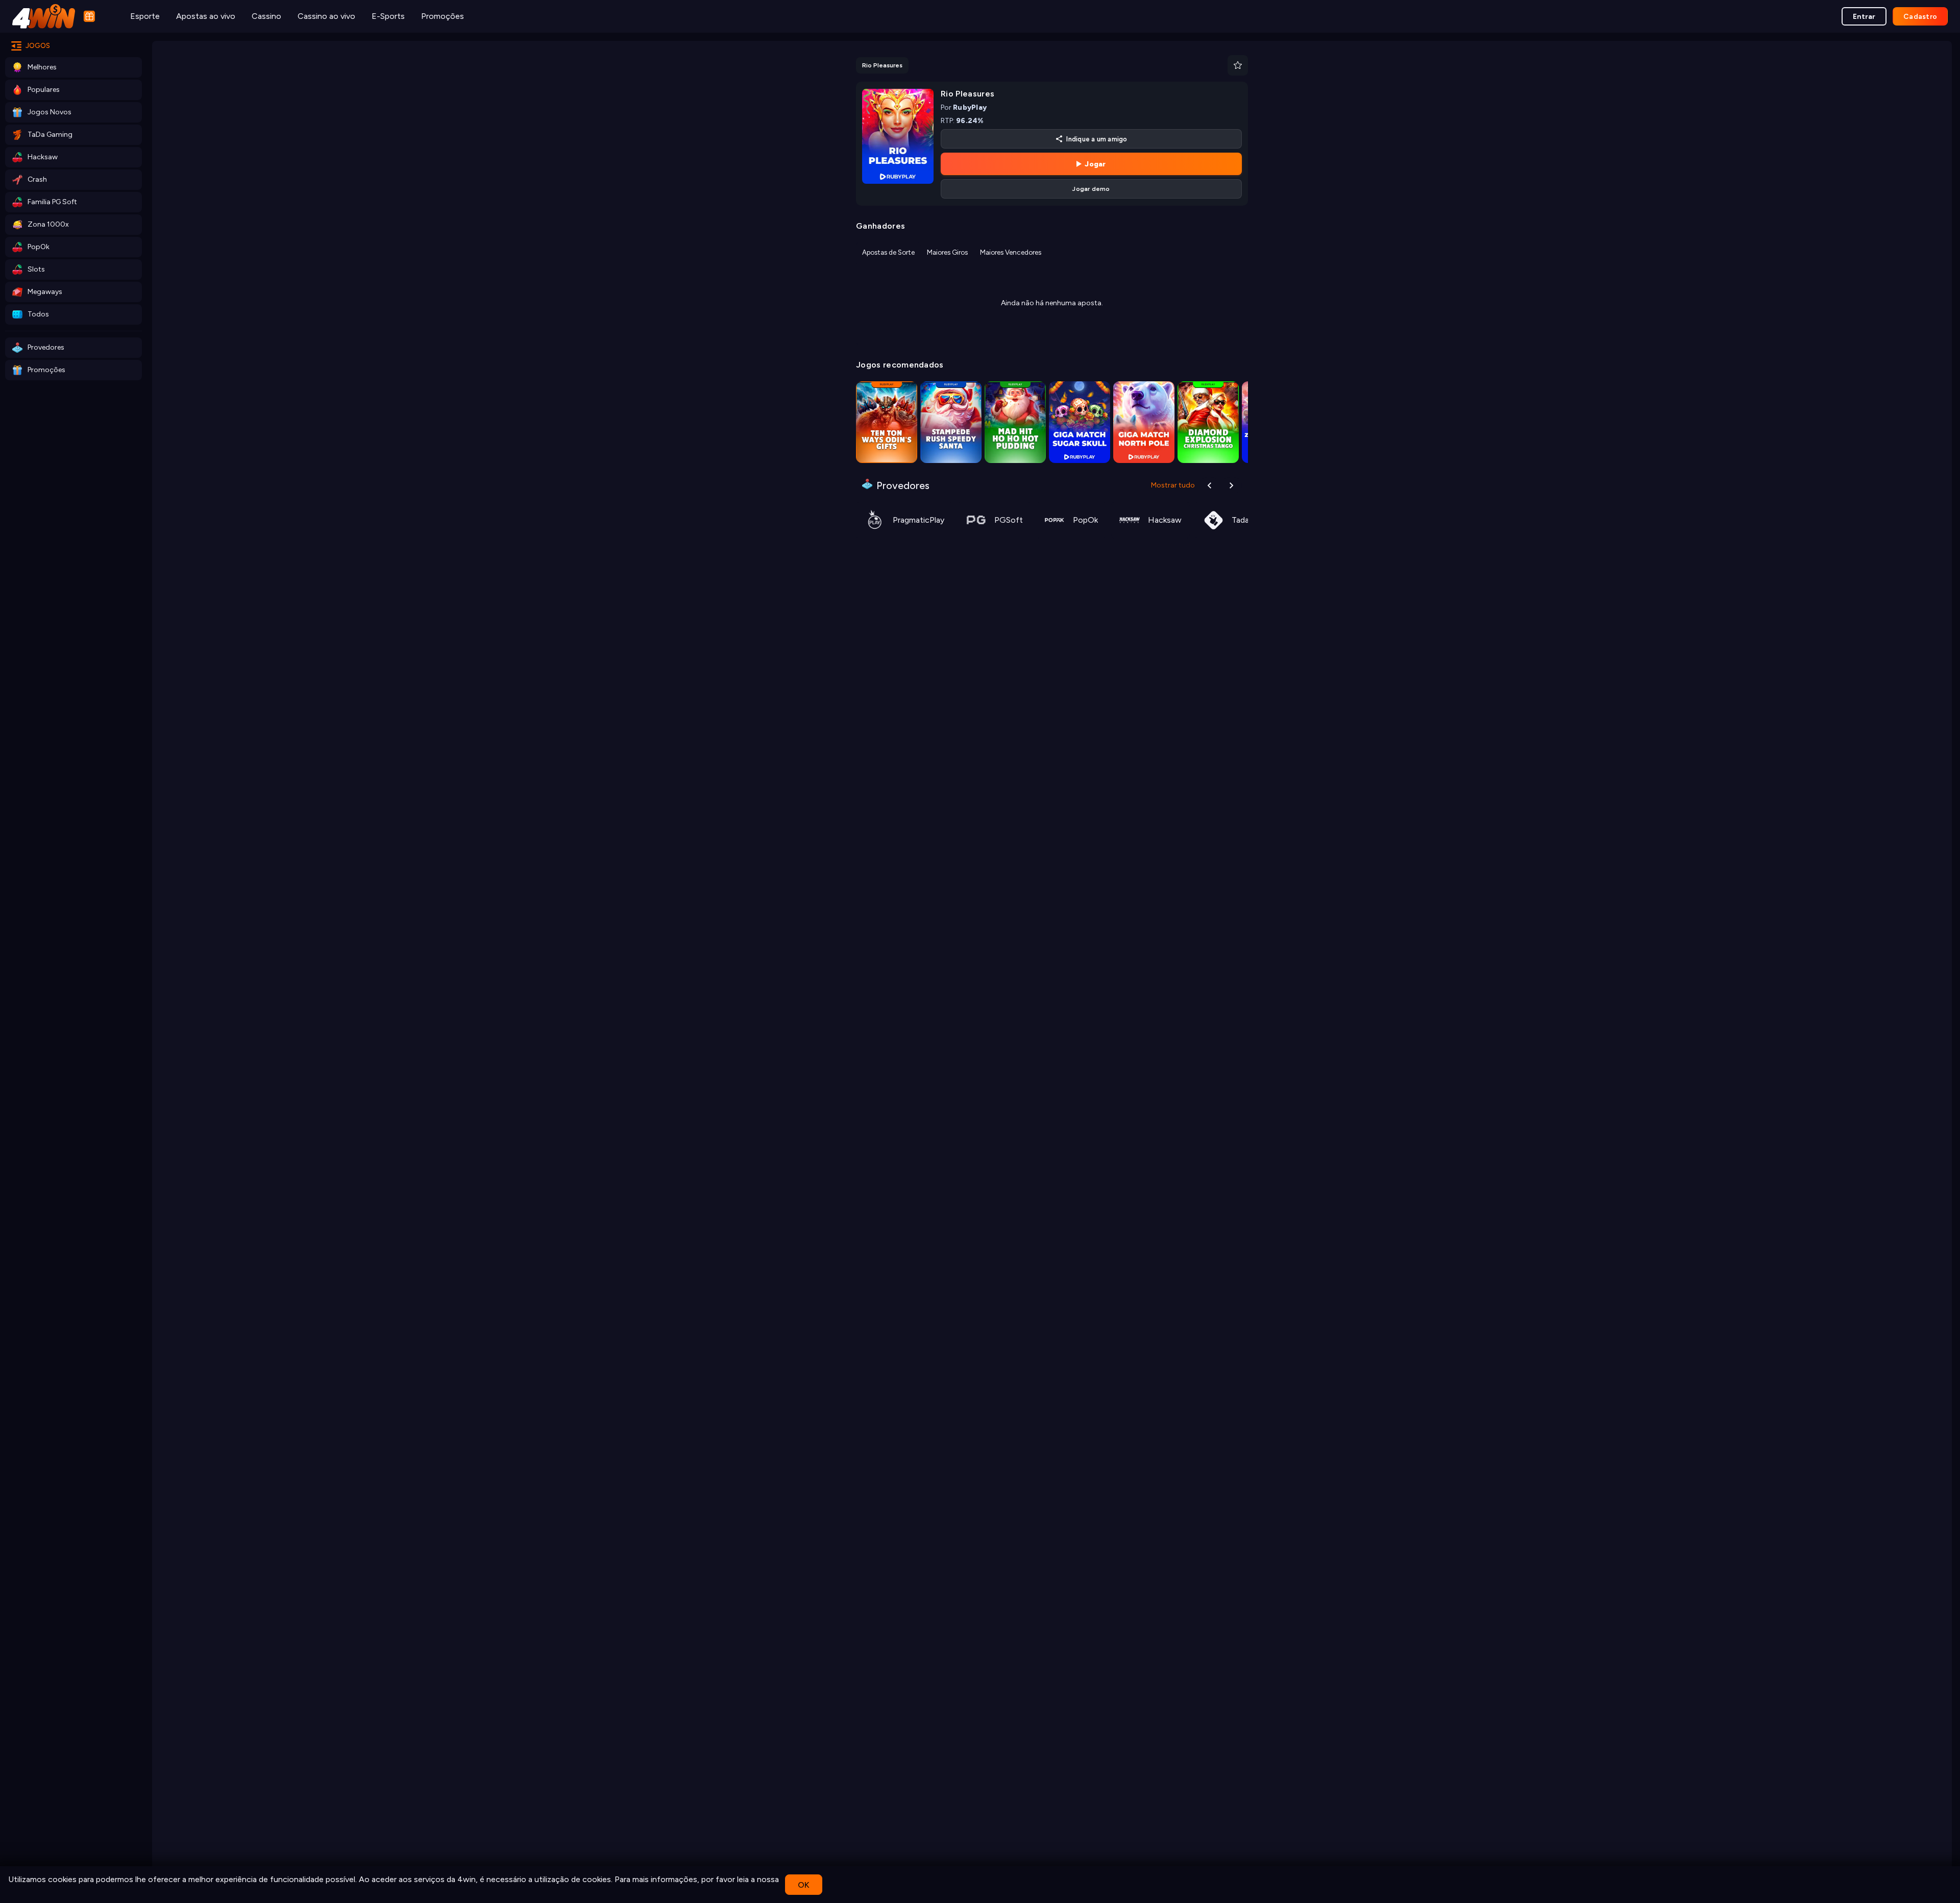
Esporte (145, 16)
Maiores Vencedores (1011, 252)
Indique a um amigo (1097, 139)
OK (804, 1885)
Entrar (1864, 17)
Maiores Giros (947, 252)
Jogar (1095, 164)
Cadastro (1920, 17)
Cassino (266, 16)
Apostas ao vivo (206, 16)
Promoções (443, 16)
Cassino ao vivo (326, 16)
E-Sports (388, 16)
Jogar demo (1091, 189)
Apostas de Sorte (888, 252)
